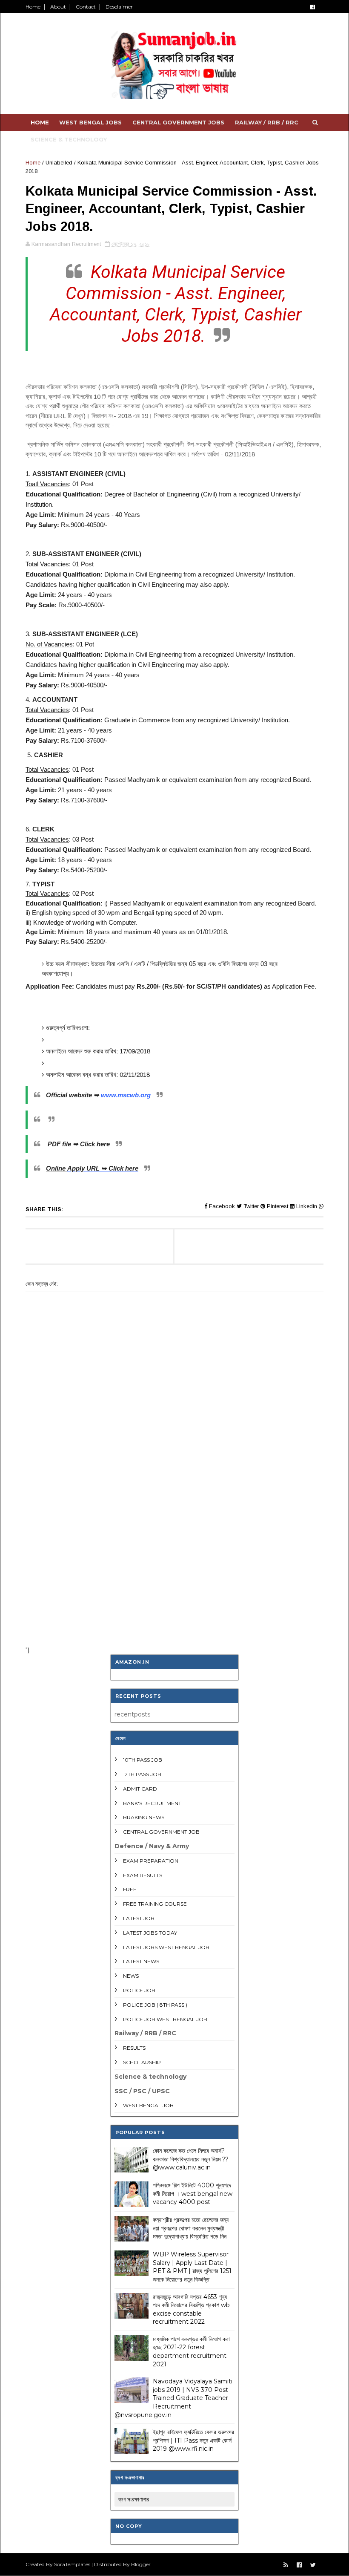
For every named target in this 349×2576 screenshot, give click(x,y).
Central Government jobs (178, 122)
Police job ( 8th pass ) (155, 2005)
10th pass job (143, 1760)
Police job (139, 1990)
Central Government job (161, 1832)
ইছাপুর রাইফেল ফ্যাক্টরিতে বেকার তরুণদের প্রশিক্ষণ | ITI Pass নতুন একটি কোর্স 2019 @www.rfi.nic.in (193, 2440)
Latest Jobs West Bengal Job (166, 1947)
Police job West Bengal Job (165, 2019)
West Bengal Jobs (90, 122)
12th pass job (142, 1774)
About (58, 7)
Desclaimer (119, 7)
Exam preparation (151, 1861)
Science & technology (69, 139)
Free (130, 1889)
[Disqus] (174, 1528)
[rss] (286, 2565)
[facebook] (313, 7)
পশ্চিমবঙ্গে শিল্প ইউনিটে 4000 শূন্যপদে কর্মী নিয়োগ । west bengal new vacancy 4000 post (193, 2194)
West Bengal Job (148, 2105)
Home (33, 7)
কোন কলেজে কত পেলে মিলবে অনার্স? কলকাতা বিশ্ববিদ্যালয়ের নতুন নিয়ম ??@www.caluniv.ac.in (191, 2159)
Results (134, 2048)
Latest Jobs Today (150, 1933)
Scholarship (142, 2062)
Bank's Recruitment (152, 1803)
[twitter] (313, 2565)
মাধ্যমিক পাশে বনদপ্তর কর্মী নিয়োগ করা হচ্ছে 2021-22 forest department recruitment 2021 (191, 2352)
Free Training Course (155, 1904)
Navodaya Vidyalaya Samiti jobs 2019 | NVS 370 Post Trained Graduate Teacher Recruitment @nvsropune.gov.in (173, 2398)
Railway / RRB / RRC (267, 122)
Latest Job (139, 1918)
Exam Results (143, 1875)
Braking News (144, 1817)
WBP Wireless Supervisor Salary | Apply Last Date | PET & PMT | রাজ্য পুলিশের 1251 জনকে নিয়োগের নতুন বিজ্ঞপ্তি (192, 2267)
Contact (86, 7)
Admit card (140, 1789)
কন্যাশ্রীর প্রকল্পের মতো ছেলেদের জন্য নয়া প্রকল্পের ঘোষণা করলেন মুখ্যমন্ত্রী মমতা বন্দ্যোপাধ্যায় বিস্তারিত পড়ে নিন (191, 2228)
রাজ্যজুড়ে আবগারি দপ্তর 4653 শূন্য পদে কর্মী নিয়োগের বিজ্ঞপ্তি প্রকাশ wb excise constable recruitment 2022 (191, 2309)
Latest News (141, 1961)
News (131, 1976)
